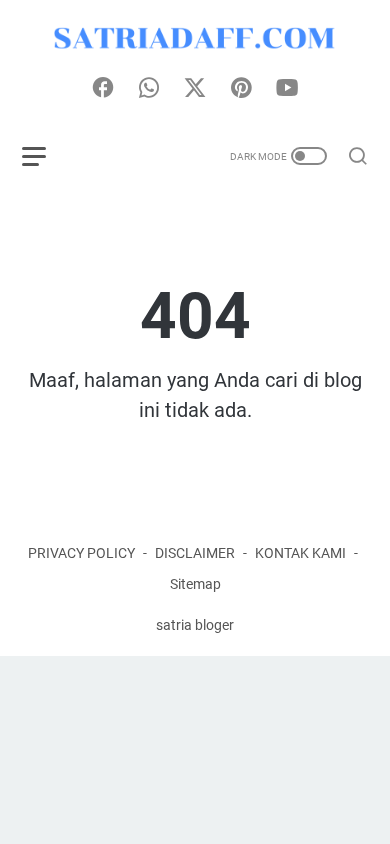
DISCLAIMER (195, 553)
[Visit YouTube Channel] (287, 89)
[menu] (46, 156)
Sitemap (195, 584)
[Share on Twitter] (195, 89)
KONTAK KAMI (300, 553)
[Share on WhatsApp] (149, 89)
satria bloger (195, 625)
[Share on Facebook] (103, 89)
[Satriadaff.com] (195, 38)
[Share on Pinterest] (241, 89)
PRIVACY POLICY (81, 553)
